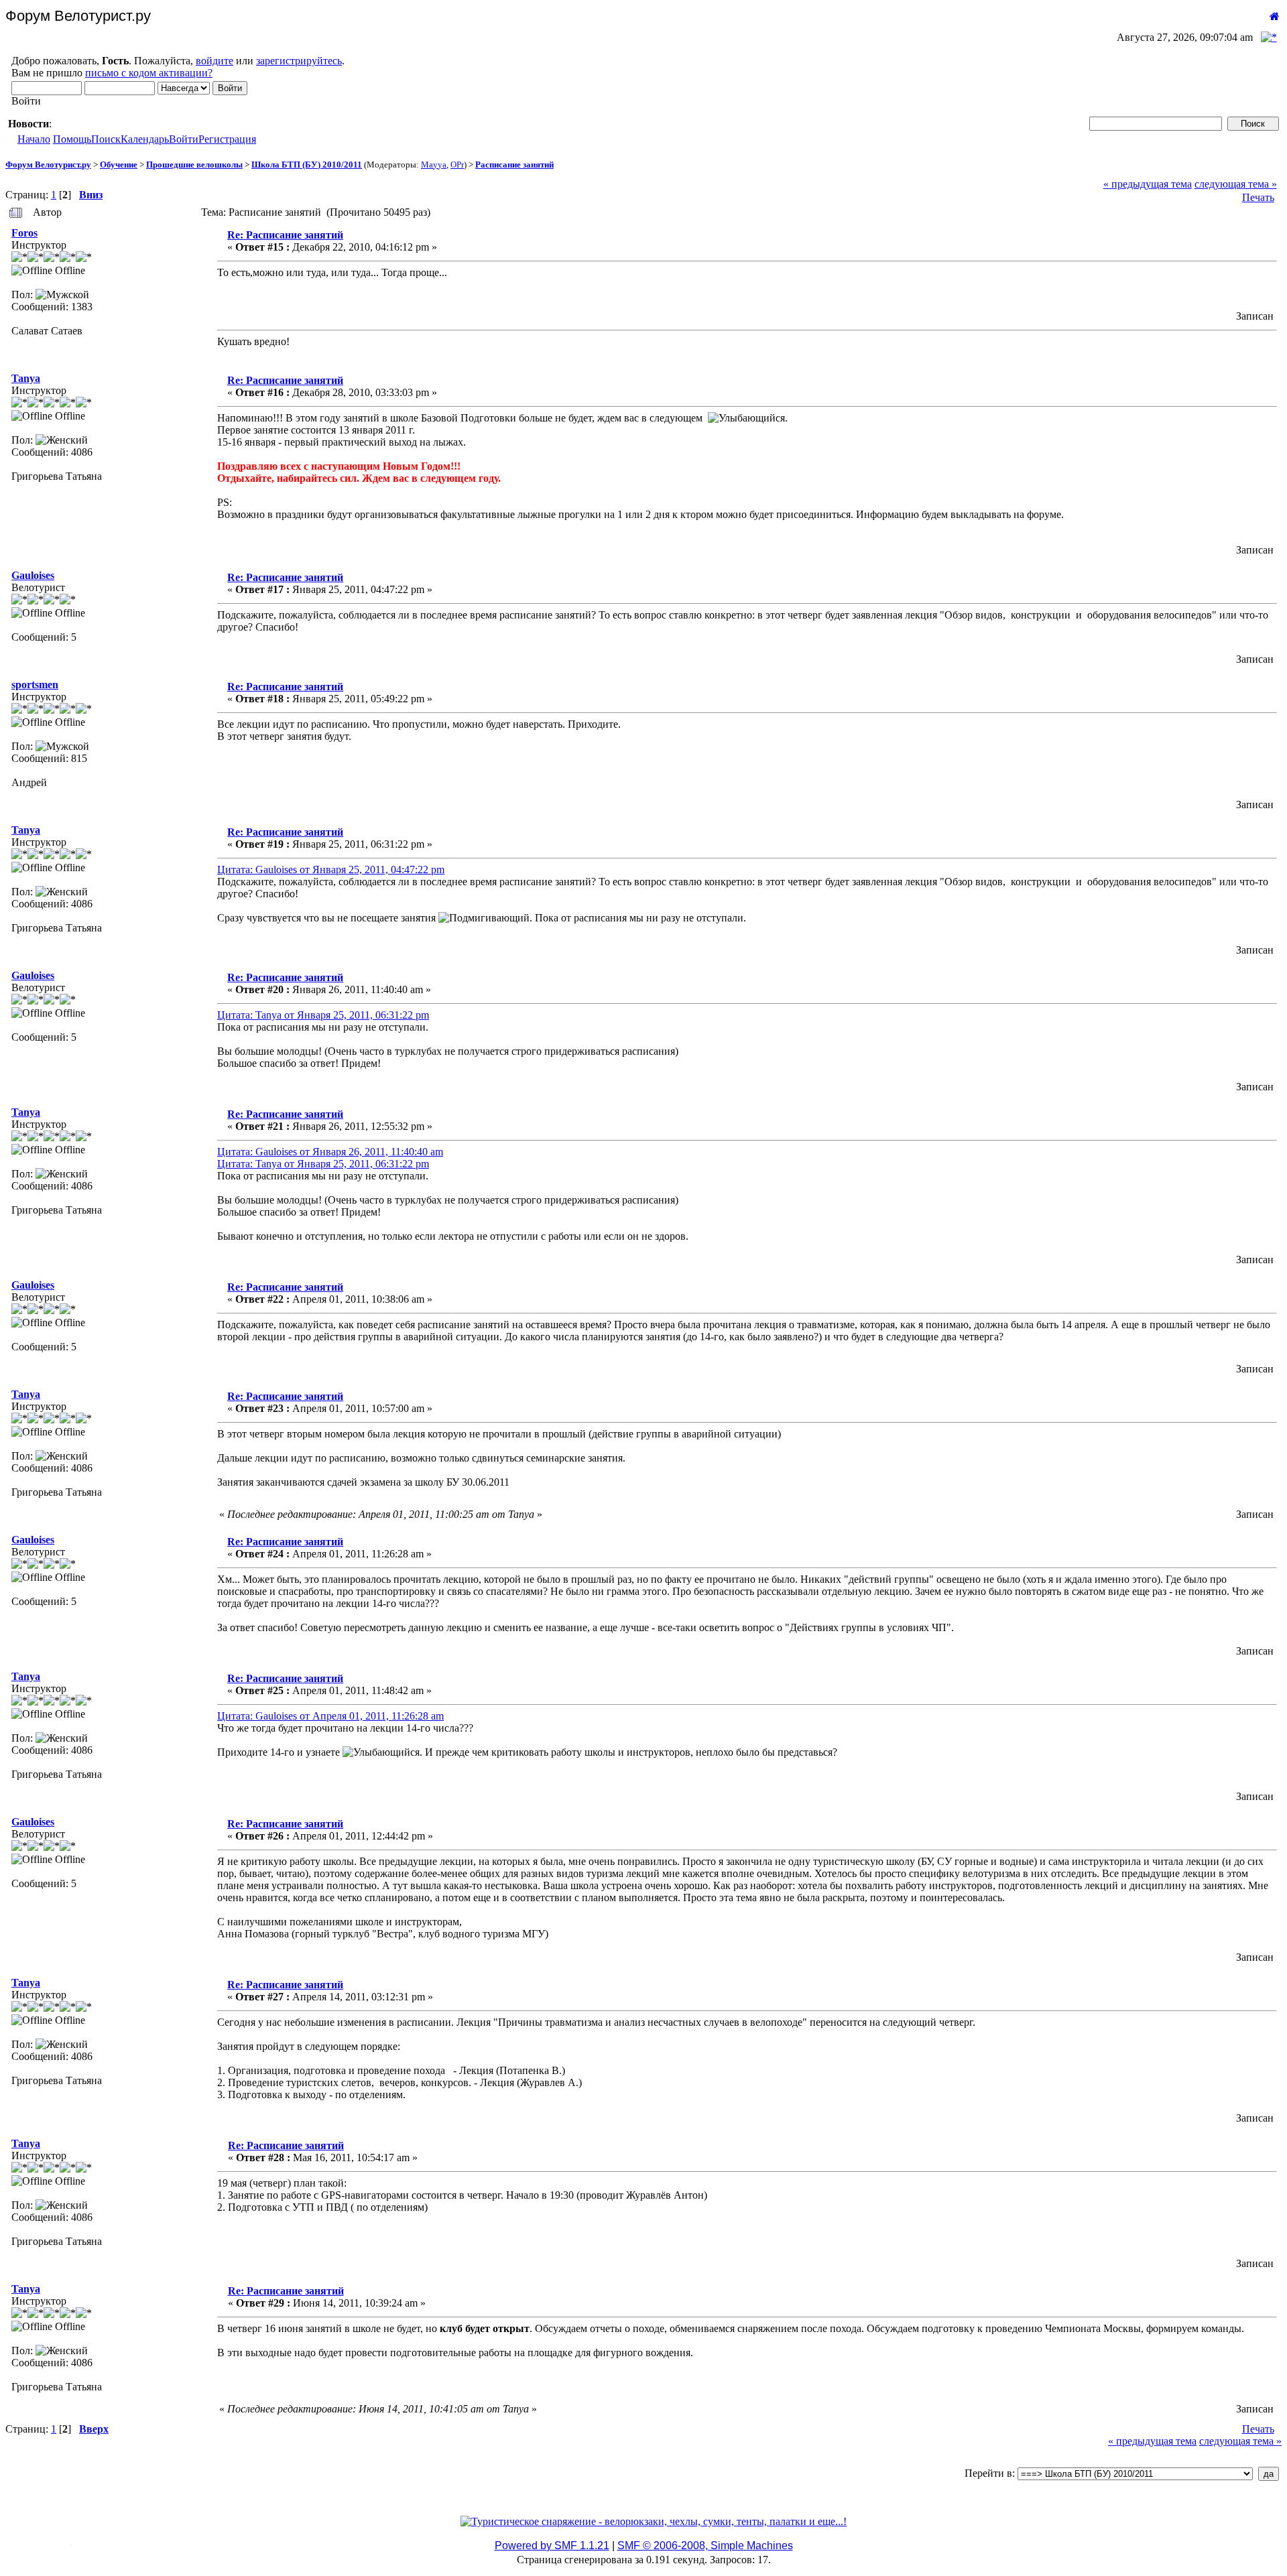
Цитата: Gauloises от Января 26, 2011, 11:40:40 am (330, 1152)
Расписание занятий (514, 165)
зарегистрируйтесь (299, 61)
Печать (1258, 197)
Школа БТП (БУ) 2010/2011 (307, 165)
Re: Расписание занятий (285, 235)
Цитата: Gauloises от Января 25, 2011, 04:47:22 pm (331, 870)
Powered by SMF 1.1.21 (552, 2546)
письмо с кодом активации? (149, 73)
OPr (457, 165)
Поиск (106, 139)
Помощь (72, 139)
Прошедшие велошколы (194, 165)
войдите (214, 61)
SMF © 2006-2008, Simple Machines (705, 2546)
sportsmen (35, 685)
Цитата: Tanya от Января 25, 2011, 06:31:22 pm (323, 1015)
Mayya (434, 165)
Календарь (145, 139)
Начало (34, 139)
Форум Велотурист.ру (48, 165)
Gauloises (33, 575)
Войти (184, 139)
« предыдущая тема (1148, 184)
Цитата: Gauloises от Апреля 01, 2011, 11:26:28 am (330, 1716)
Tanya (26, 378)
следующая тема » (1236, 184)
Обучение (119, 165)
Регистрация (227, 139)
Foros (24, 233)
